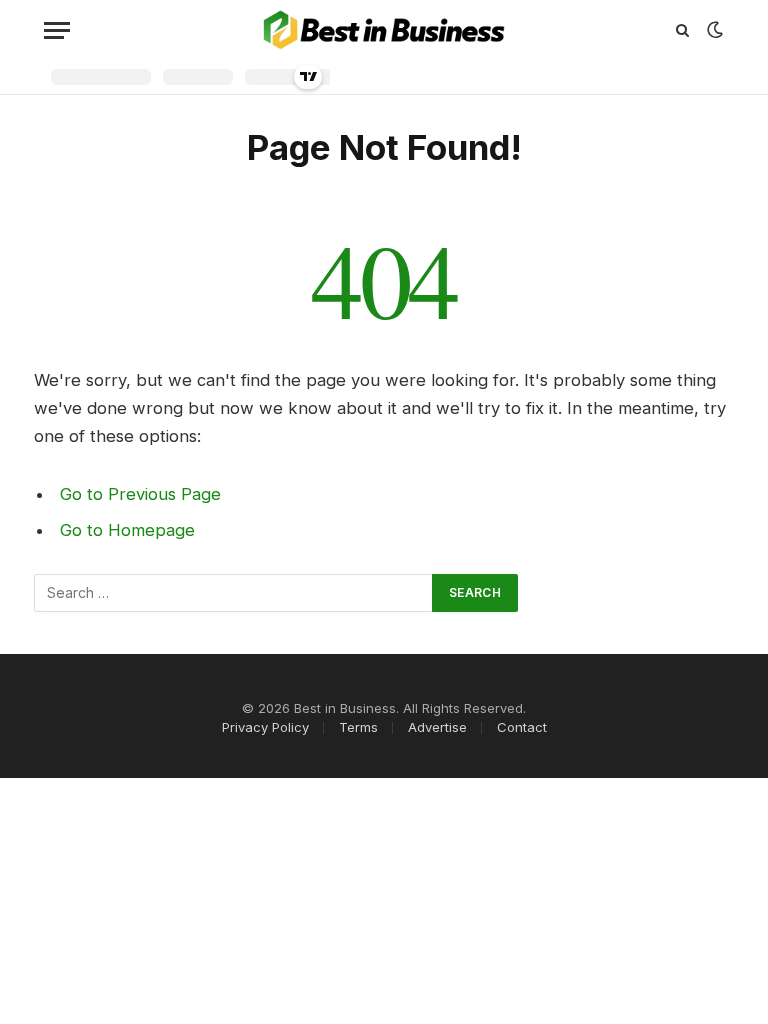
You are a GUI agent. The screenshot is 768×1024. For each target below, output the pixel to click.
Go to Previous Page (140, 494)
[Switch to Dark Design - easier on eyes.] (713, 30)
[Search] (682, 30)
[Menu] (57, 30)
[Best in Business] (384, 30)
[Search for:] (234, 593)
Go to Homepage (127, 530)
